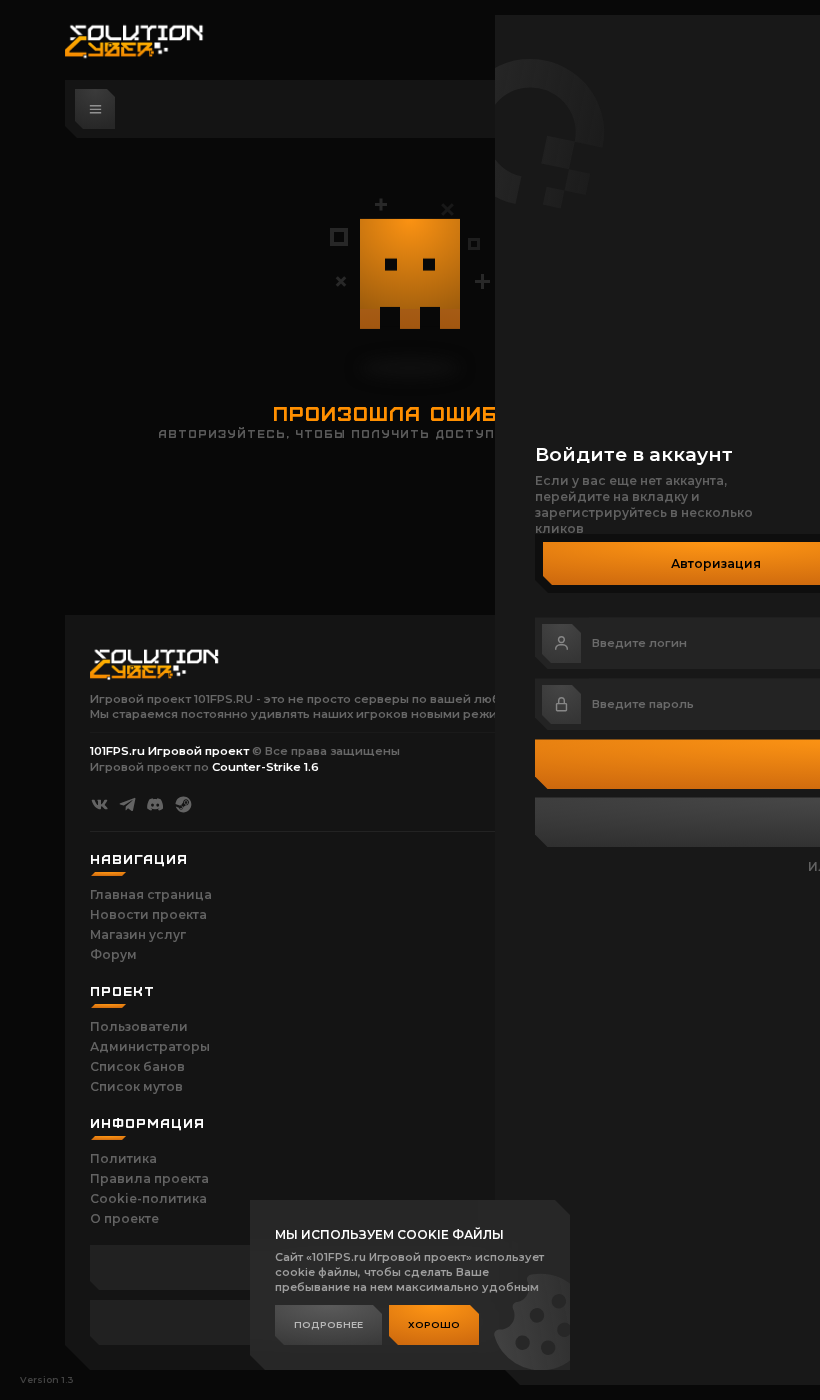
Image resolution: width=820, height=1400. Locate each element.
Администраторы (150, 1046)
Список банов (137, 1066)
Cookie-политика (148, 1198)
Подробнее (328, 1324)
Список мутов (136, 1086)
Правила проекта (149, 1178)
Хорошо (434, 1324)
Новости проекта (148, 914)
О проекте (124, 1218)
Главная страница (151, 894)
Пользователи (139, 1026)
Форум (113, 954)
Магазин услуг (138, 934)
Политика (123, 1158)
